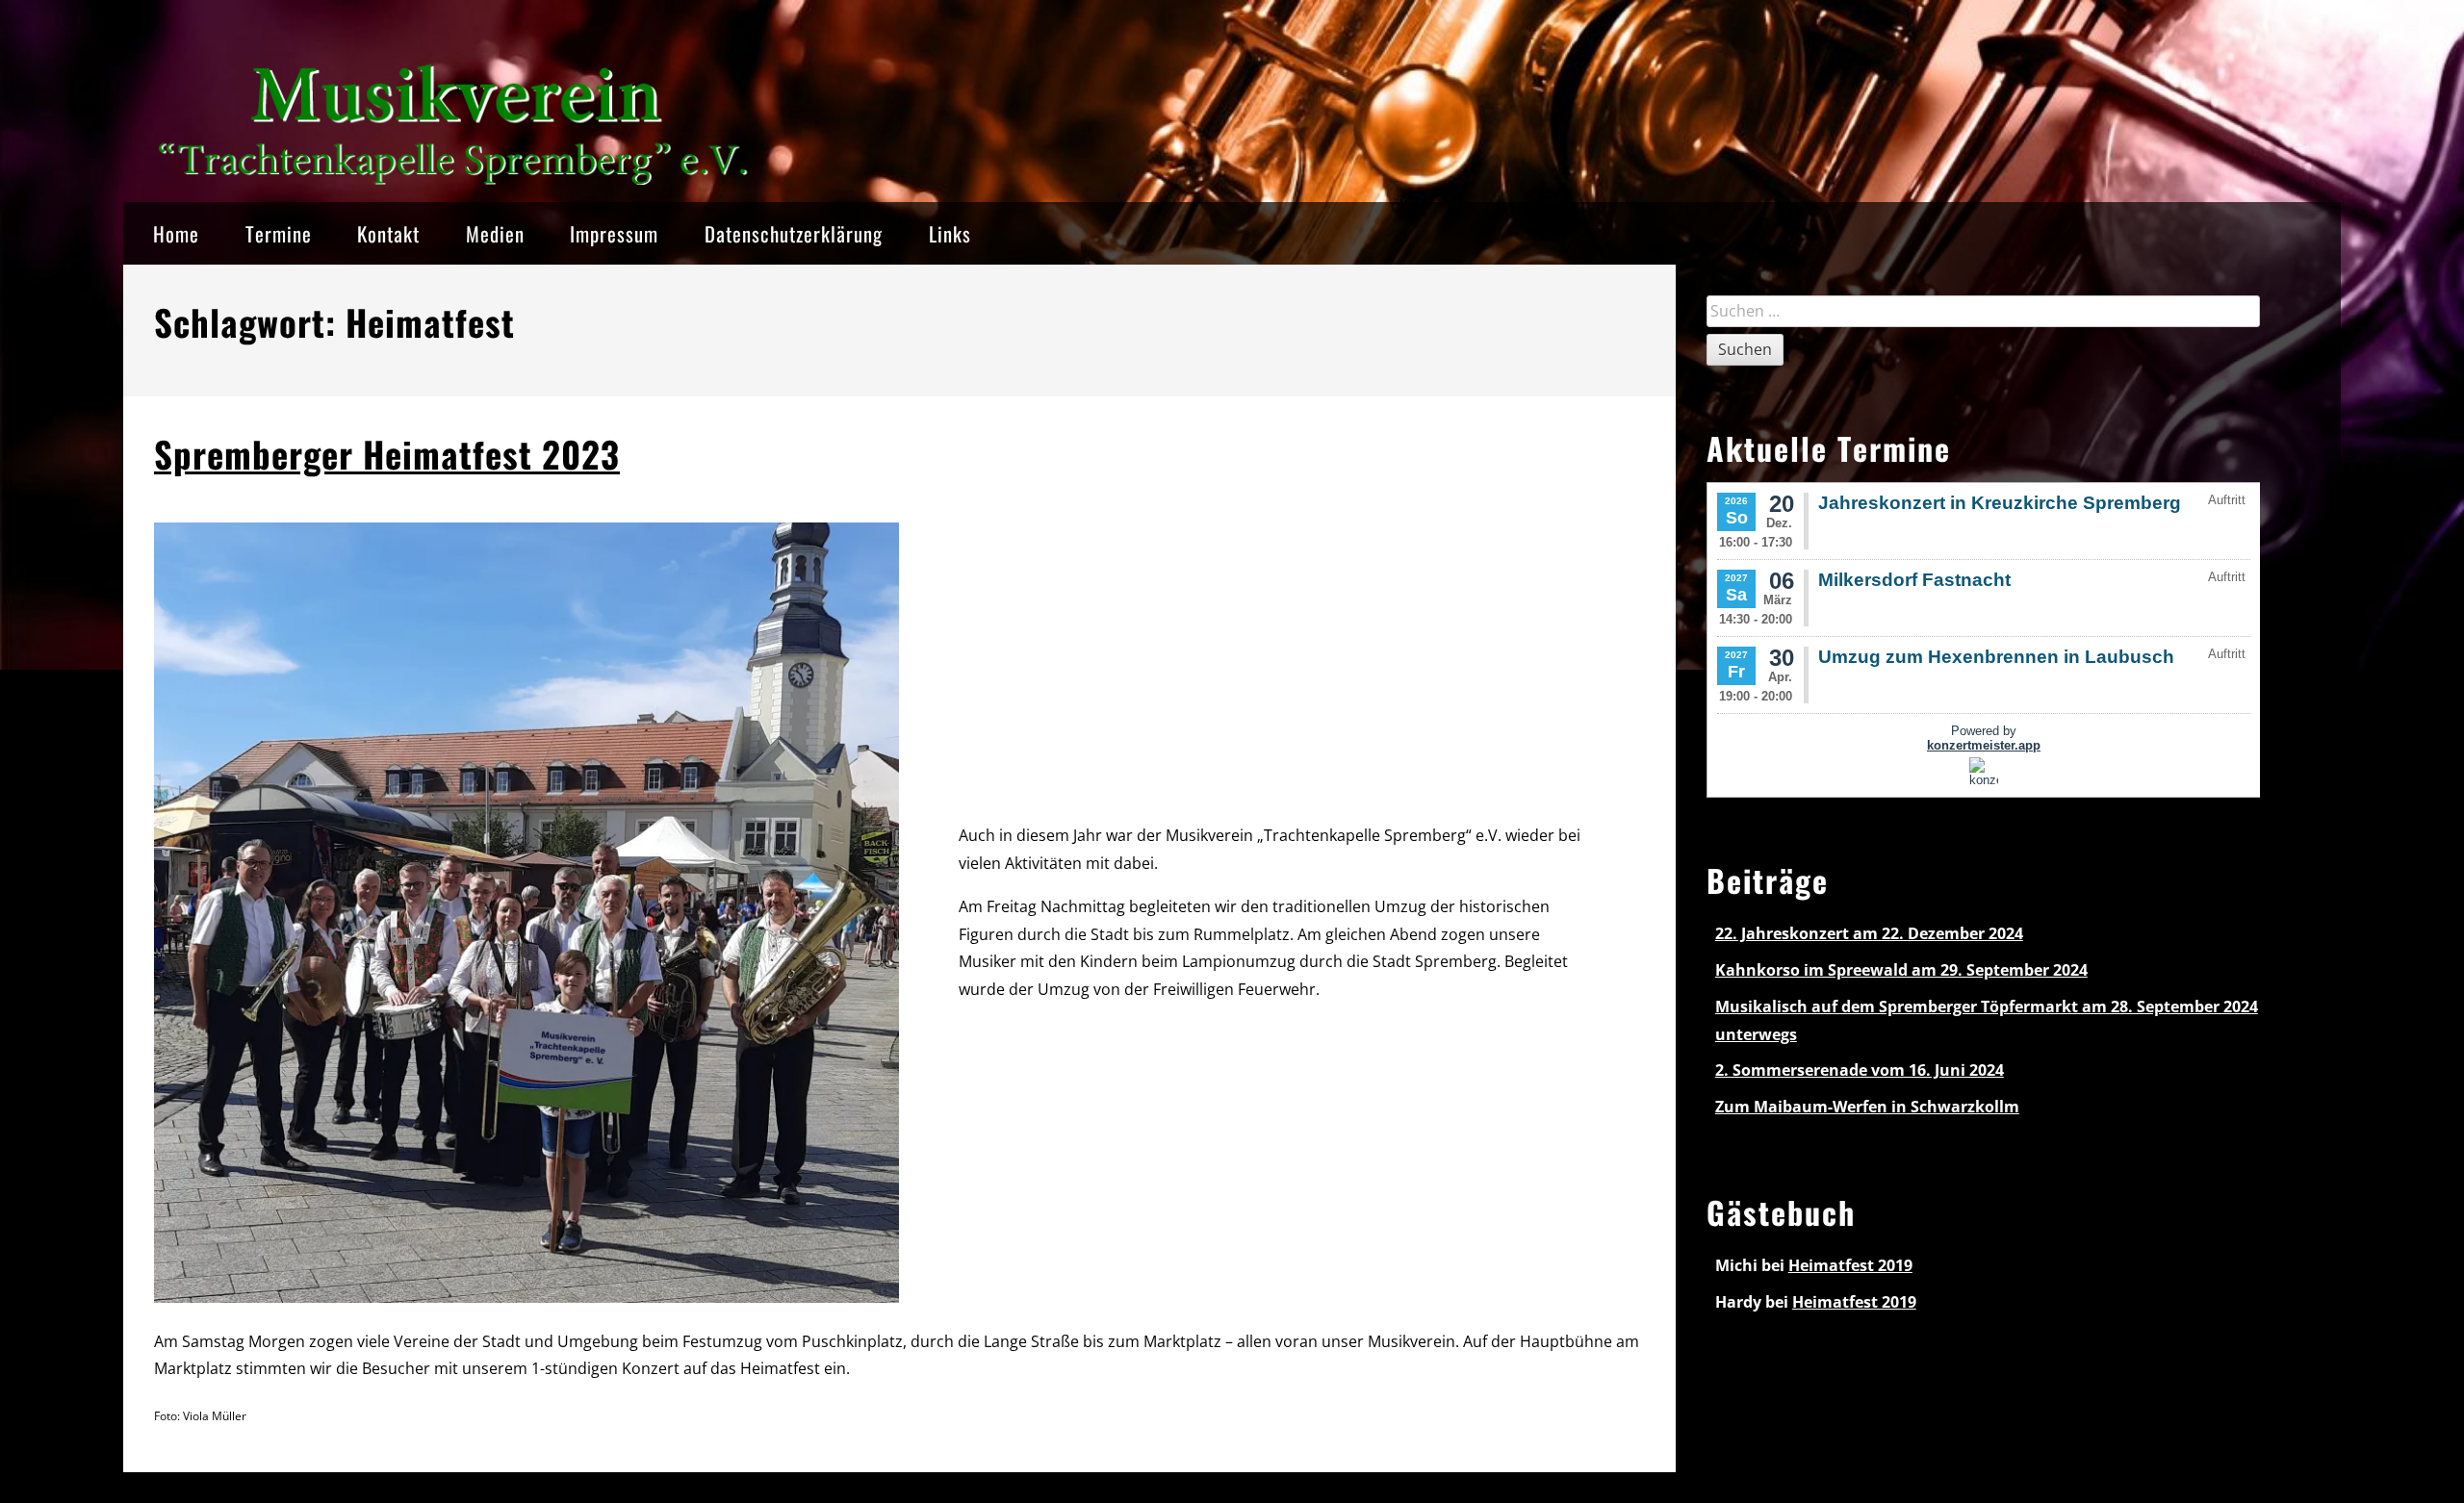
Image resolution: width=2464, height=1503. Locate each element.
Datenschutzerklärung (794, 233)
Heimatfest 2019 (1850, 1265)
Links (950, 233)
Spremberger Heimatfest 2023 (387, 454)
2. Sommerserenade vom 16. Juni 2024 (1860, 1070)
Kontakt (388, 233)
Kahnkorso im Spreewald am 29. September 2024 (1901, 970)
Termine (279, 233)
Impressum (614, 233)
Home (176, 233)
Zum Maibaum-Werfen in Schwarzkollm (1867, 1107)
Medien (495, 233)
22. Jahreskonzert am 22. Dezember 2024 (1869, 933)
